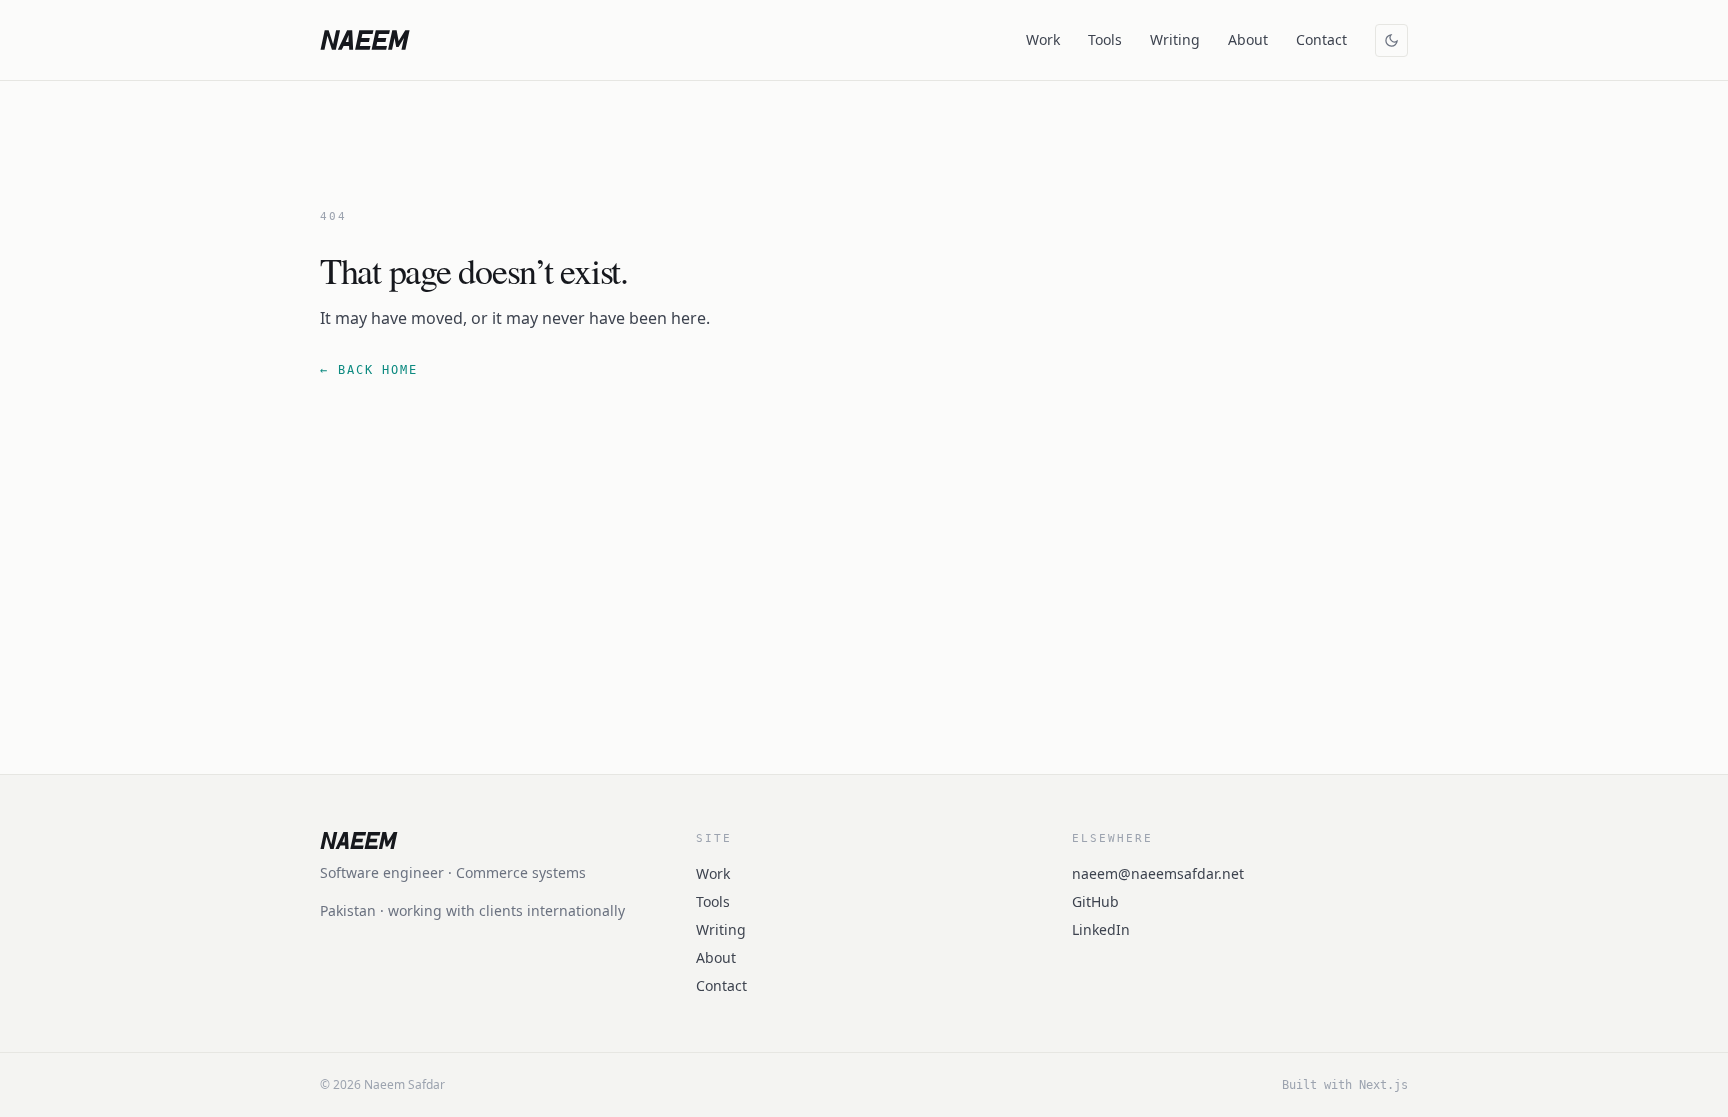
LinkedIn (1101, 929)
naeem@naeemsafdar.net (1158, 873)
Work (1043, 39)
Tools (1105, 39)
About (1248, 39)
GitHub (1095, 901)
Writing (1175, 39)
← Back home (369, 370)
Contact (1321, 39)
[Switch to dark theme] (1391, 40)
